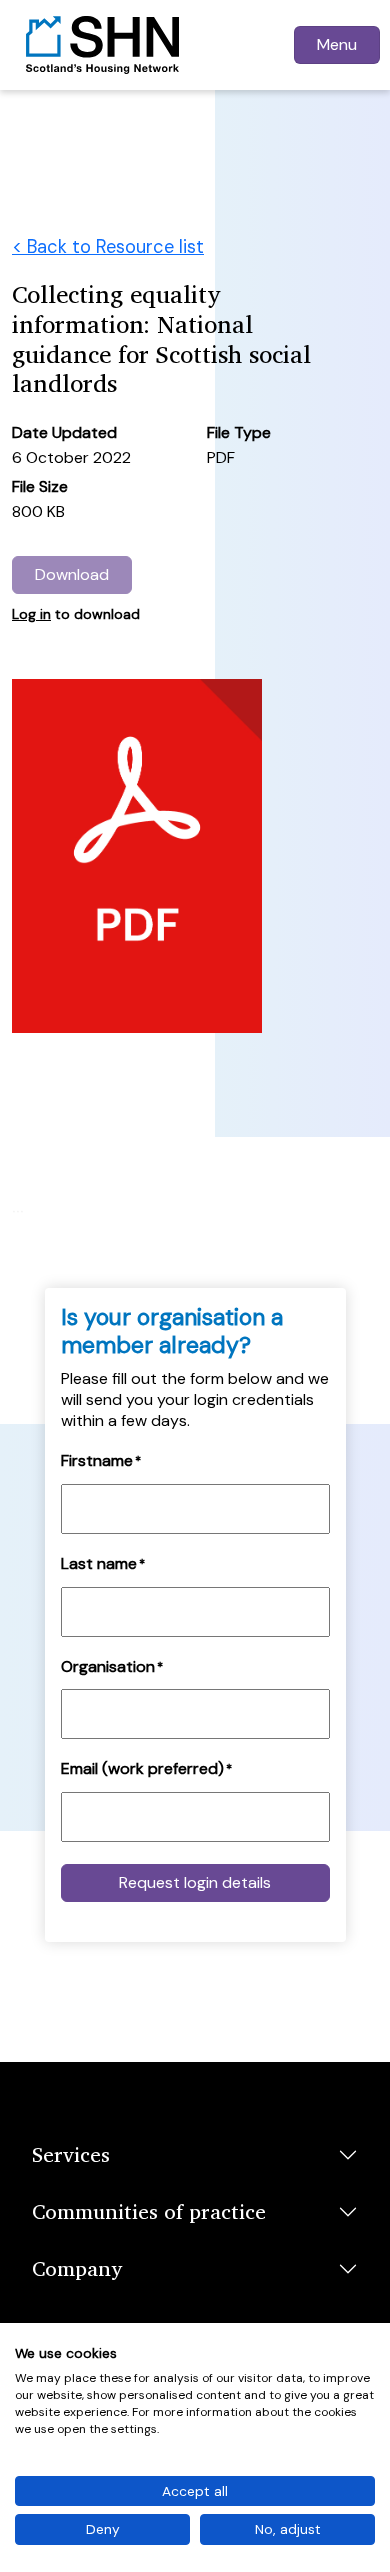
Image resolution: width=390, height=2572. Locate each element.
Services (71, 2154)
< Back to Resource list (108, 247)
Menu (337, 44)
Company (77, 2268)
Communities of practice (149, 2211)
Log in (31, 614)
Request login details (195, 1882)
